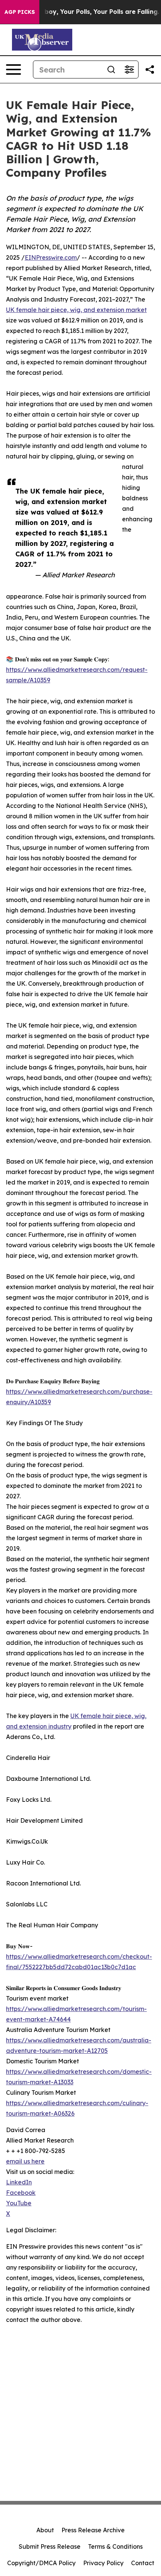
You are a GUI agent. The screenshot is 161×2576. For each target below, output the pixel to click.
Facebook (21, 2193)
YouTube (19, 2203)
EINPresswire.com (51, 257)
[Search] (111, 70)
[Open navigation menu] (13, 70)
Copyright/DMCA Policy (41, 2563)
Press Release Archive (93, 2530)
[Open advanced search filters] (129, 70)
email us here (25, 2161)
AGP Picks (20, 12)
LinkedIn (19, 2182)
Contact (143, 2563)
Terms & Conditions (115, 2546)
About (45, 2530)
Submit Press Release (50, 2546)
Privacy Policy (103, 2563)
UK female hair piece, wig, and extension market (76, 310)
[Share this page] (150, 70)
